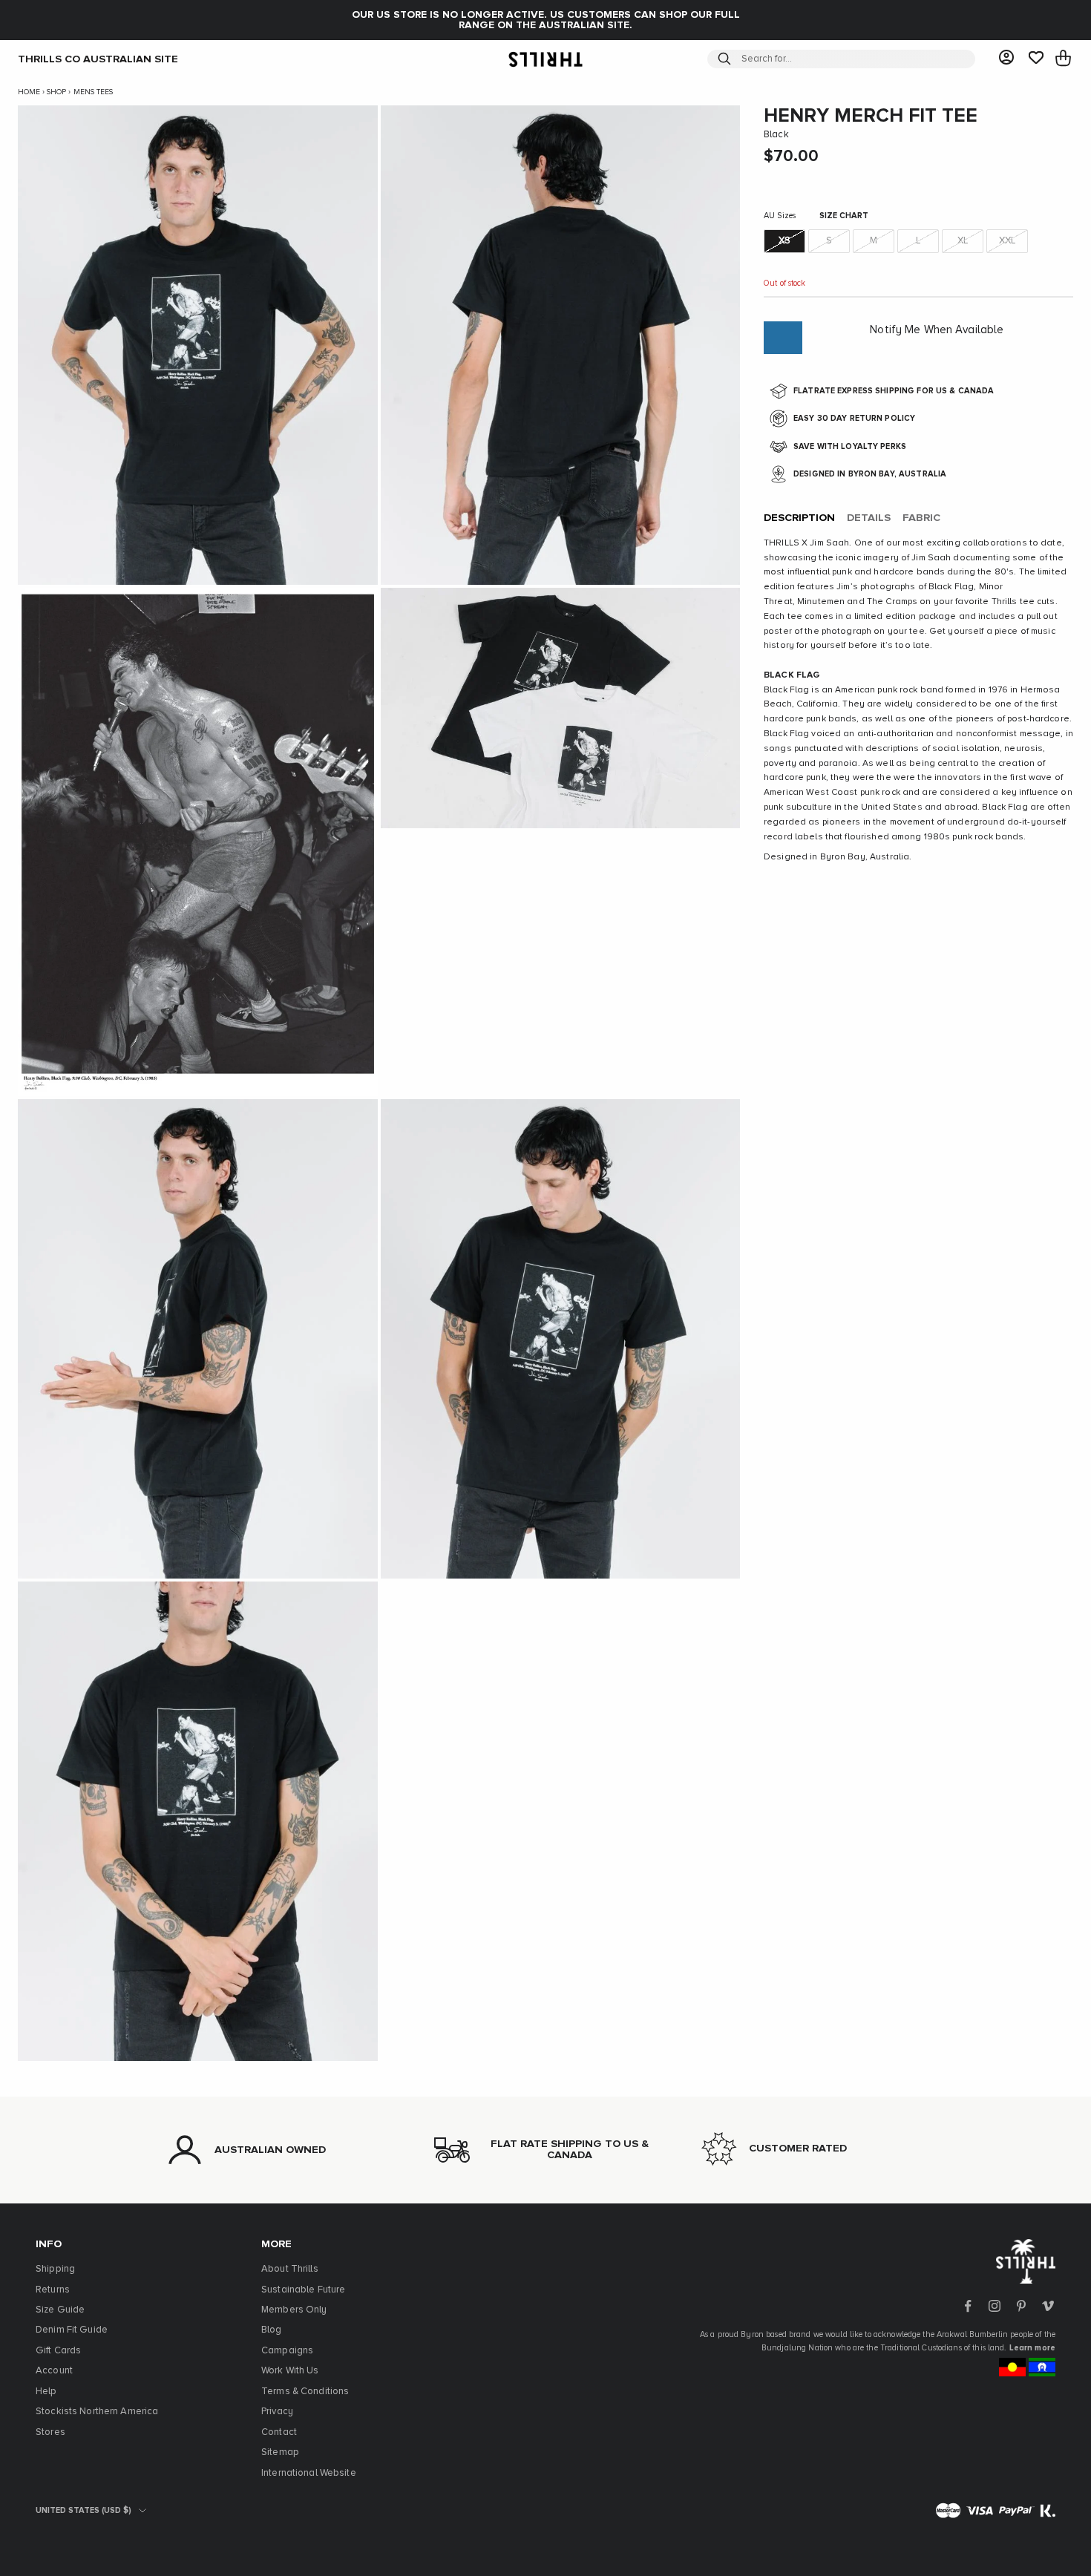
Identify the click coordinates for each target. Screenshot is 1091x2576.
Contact (279, 2432)
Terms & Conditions (305, 2392)
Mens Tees (93, 92)
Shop (56, 92)
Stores (50, 2432)
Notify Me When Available (937, 330)
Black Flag (951, 587)
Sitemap (280, 2452)
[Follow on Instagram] (995, 2306)
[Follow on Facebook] (968, 2306)
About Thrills (290, 2269)
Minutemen (821, 602)
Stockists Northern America (97, 2412)
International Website (309, 2473)
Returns (53, 2290)
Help (46, 2392)
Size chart (844, 216)
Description (799, 518)
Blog (272, 2330)
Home (29, 92)
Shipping (55, 2269)
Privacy (277, 2412)
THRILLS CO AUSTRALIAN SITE (98, 59)
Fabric (921, 518)
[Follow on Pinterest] (1021, 2306)
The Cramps (892, 602)
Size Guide (60, 2310)
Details (869, 518)
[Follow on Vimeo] (1048, 2306)
